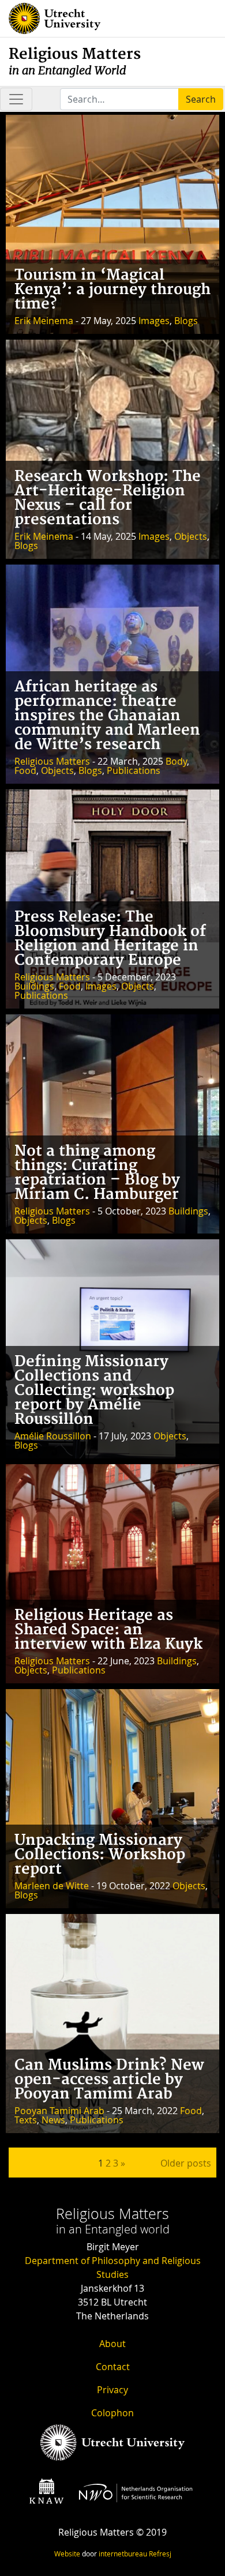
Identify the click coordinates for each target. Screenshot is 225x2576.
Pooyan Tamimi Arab (59, 2111)
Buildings (34, 986)
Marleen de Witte (52, 1886)
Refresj (160, 2554)
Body (176, 761)
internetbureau (123, 2554)
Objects (191, 536)
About (112, 2344)
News (53, 2120)
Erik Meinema (44, 321)
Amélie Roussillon (53, 1436)
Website (67, 2554)
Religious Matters (75, 61)
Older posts (186, 2163)
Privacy (112, 2390)
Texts (26, 2120)
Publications (134, 770)
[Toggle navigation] (16, 99)
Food (25, 770)
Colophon (112, 2413)
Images (154, 321)
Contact (113, 2367)
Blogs (186, 321)
